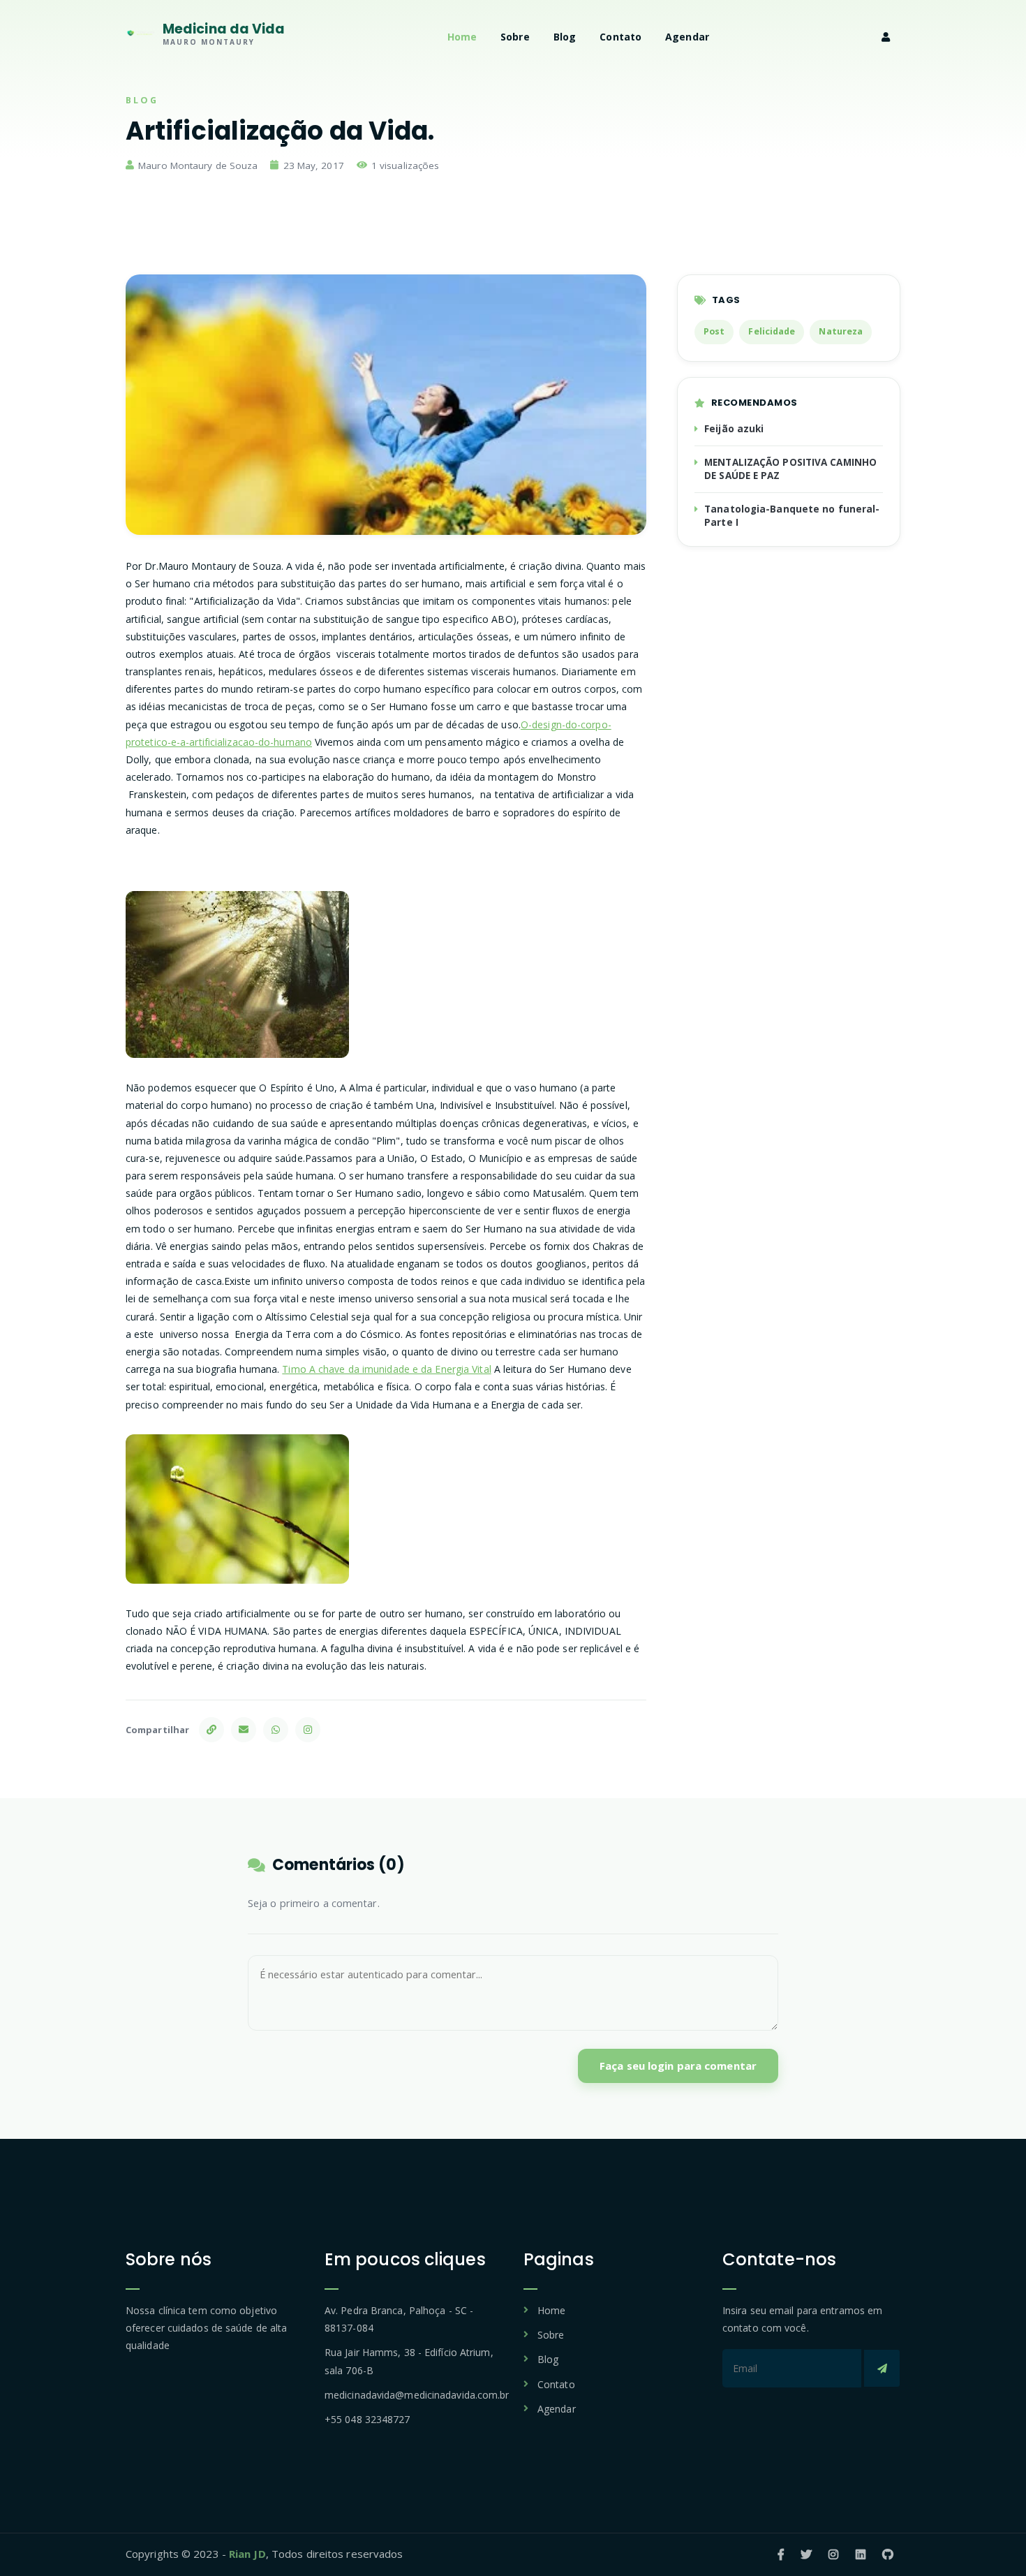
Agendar (687, 37)
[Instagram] (308, 1730)
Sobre (515, 37)
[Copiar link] (211, 1730)
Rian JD (247, 2554)
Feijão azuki (734, 429)
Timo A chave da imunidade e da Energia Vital (386, 1369)
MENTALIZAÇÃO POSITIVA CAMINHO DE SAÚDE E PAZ (790, 469)
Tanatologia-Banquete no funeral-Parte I (792, 516)
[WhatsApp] (276, 1730)
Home (462, 37)
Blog (565, 37)
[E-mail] (244, 1730)
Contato (620, 37)
